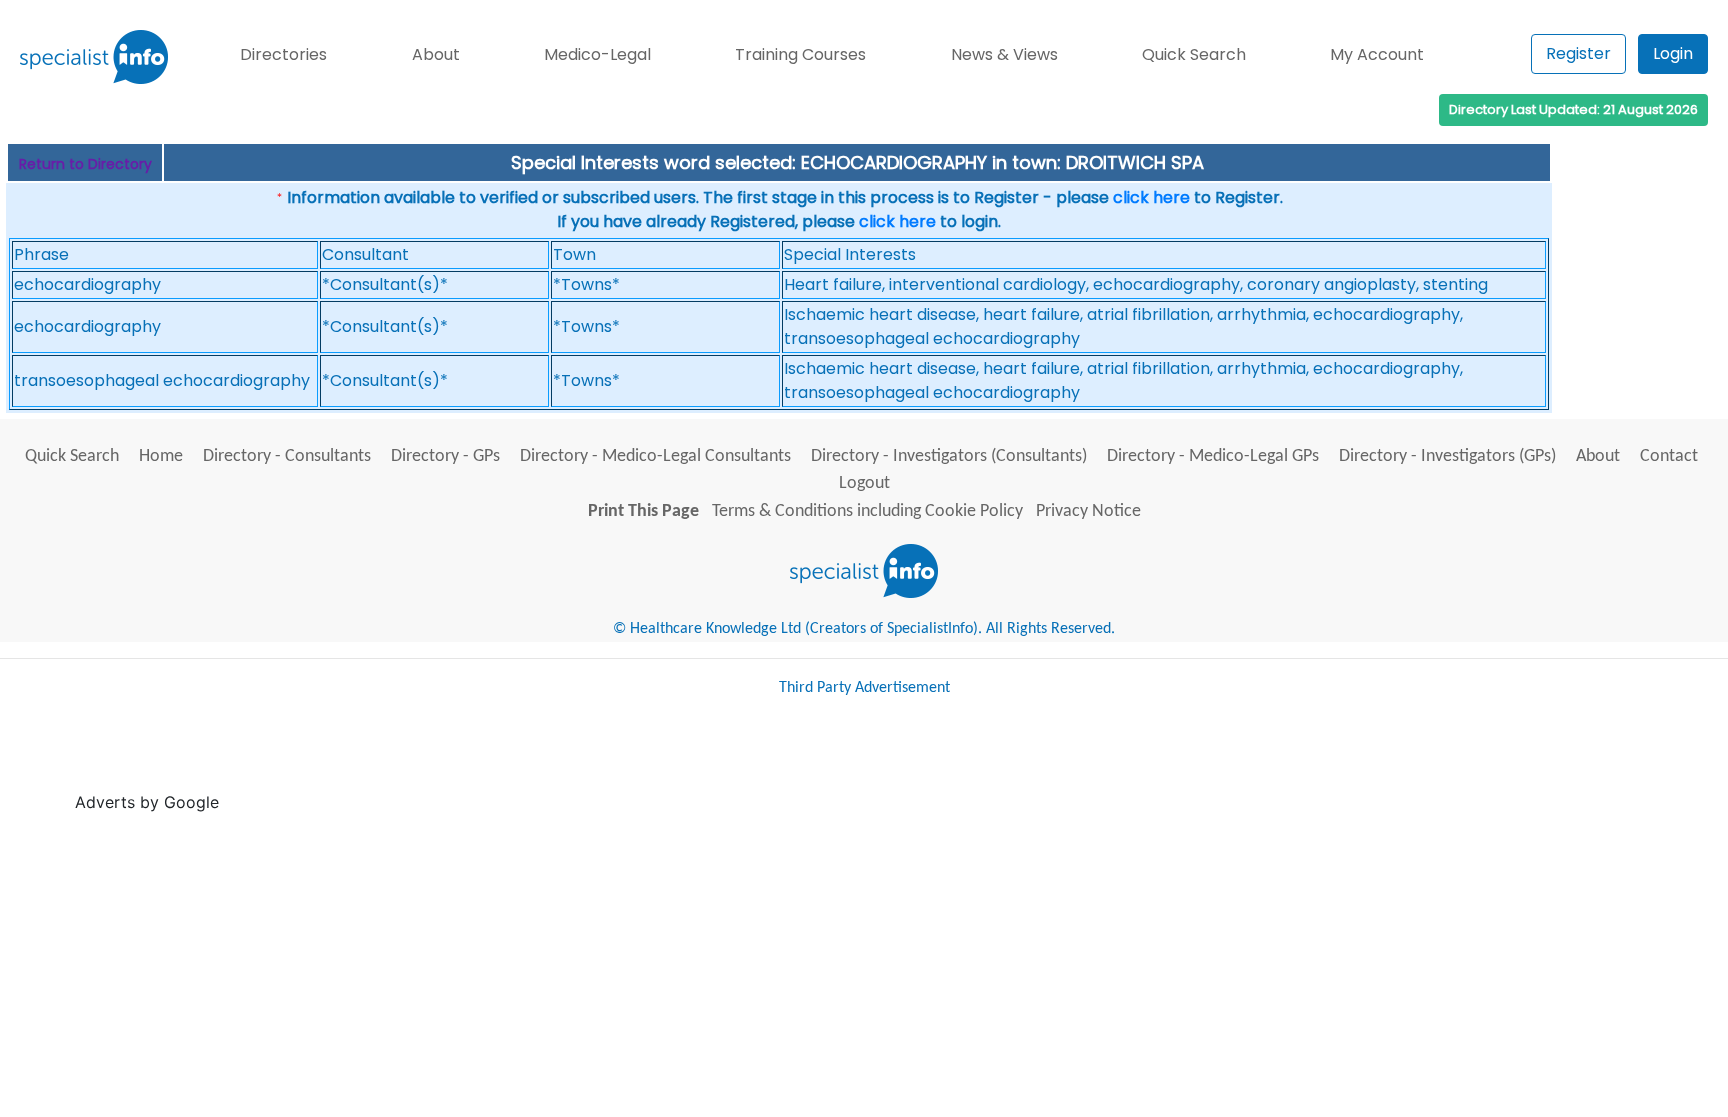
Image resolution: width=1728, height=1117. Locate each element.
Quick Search (1194, 54)
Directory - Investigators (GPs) (1447, 456)
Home (161, 456)
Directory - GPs (445, 456)
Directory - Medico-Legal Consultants (655, 456)
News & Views (1004, 54)
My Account (1377, 54)
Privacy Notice (1088, 511)
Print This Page (643, 511)
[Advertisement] (588, 763)
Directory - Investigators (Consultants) (949, 456)
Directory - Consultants (287, 456)
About (436, 54)
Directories (283, 54)
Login (1673, 53)
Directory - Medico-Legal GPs (1213, 456)
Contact (1669, 456)
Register (1578, 53)
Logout (864, 483)
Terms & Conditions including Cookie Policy (867, 511)
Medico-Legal (597, 54)
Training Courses (800, 54)
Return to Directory (85, 164)
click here (1151, 197)
